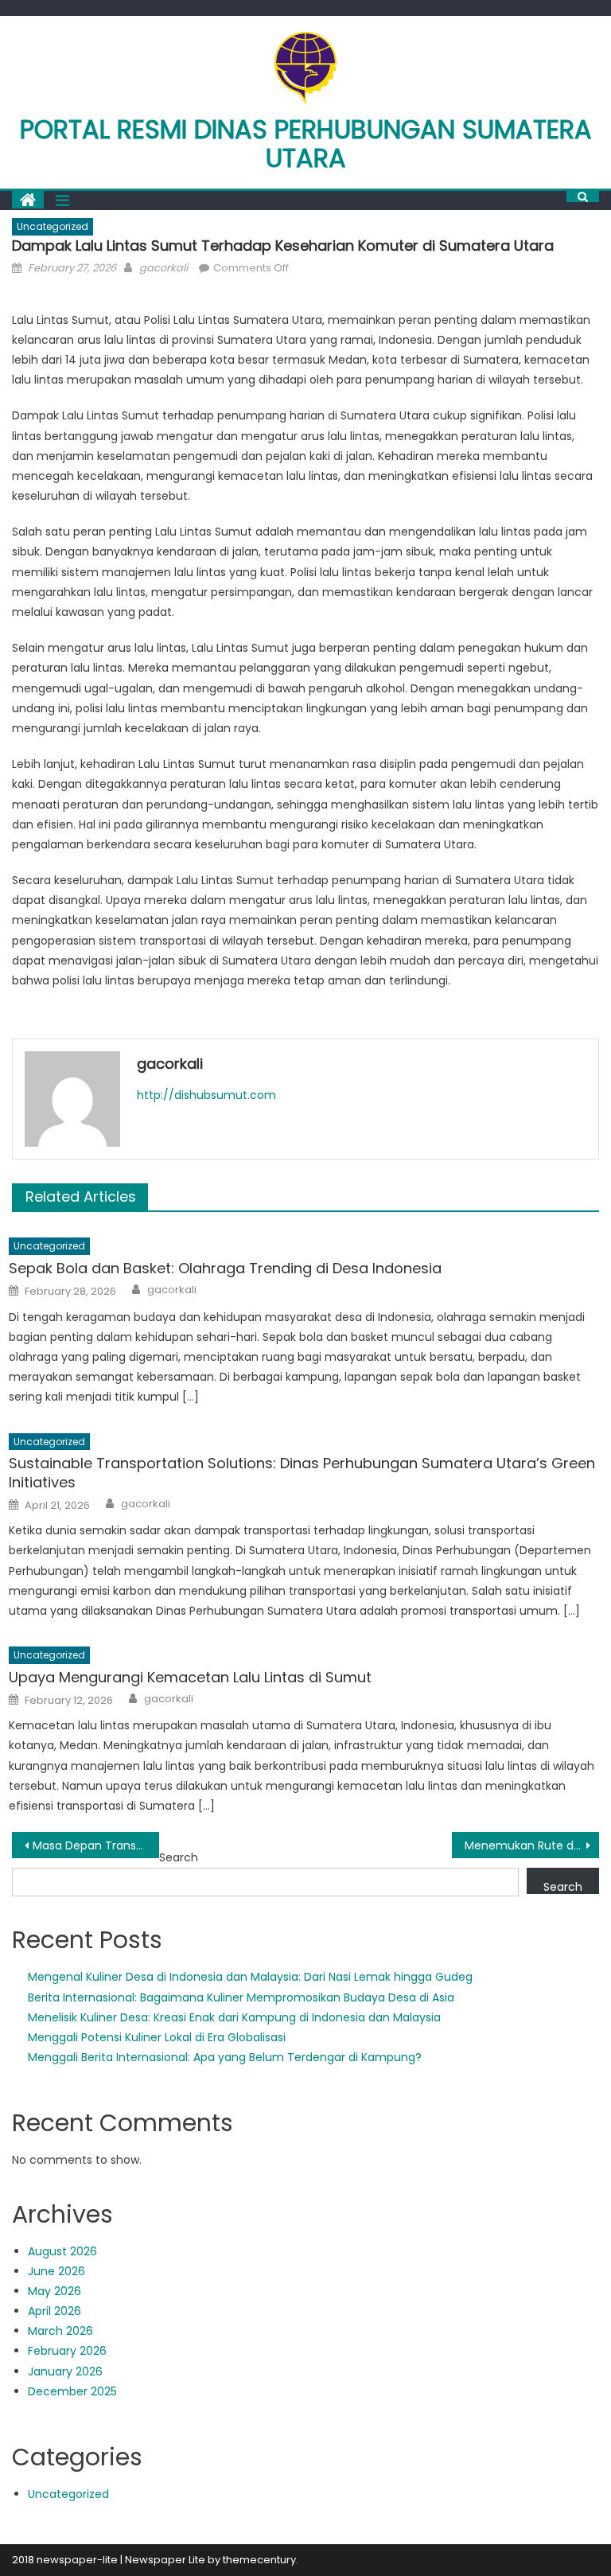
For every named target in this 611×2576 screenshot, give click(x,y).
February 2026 (67, 2351)
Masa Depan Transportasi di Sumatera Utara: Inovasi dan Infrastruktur (95, 1845)
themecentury (259, 2560)
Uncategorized (53, 226)
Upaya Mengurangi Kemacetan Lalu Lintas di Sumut (190, 1677)
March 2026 (60, 2331)
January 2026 (65, 2371)
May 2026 (54, 2291)
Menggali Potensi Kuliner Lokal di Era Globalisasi (157, 2037)
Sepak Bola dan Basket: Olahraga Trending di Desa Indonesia (225, 1268)
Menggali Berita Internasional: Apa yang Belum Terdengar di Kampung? (225, 2057)
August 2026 (62, 2251)
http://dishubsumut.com (206, 1095)
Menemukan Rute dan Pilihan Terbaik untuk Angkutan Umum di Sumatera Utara (531, 1845)
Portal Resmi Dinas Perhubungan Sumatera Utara (306, 144)
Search (179, 1857)
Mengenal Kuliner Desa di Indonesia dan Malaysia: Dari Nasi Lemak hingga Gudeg (250, 1977)
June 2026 (56, 2271)
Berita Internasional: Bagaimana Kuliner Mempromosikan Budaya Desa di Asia (241, 1997)
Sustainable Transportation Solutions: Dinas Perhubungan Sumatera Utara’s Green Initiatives (302, 1473)
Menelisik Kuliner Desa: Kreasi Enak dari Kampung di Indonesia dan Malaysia (234, 2017)
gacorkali (163, 268)
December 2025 (72, 2391)
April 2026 (54, 2311)
